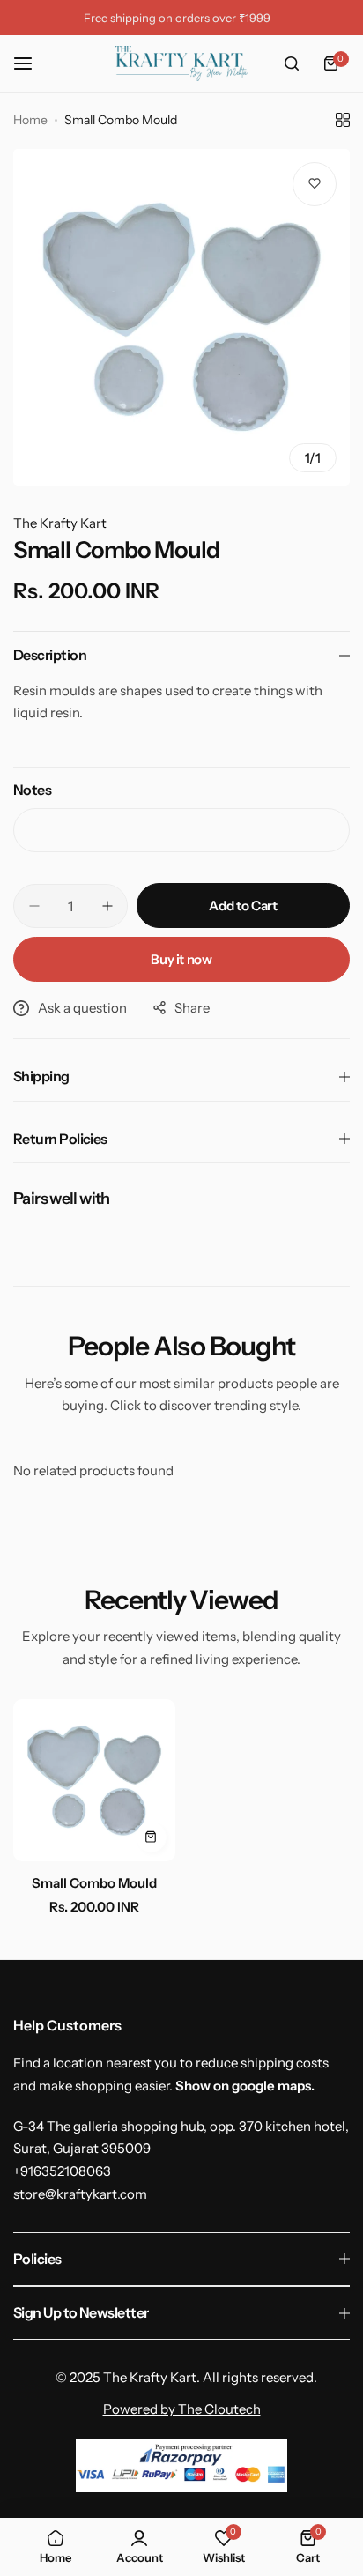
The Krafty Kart (60, 523)
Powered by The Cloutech (182, 2409)
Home (30, 120)
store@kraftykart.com (80, 2194)
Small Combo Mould (94, 1883)
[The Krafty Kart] (181, 63)
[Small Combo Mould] (94, 1780)
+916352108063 (62, 2171)
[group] (181, 317)
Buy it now (181, 959)
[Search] (292, 63)
